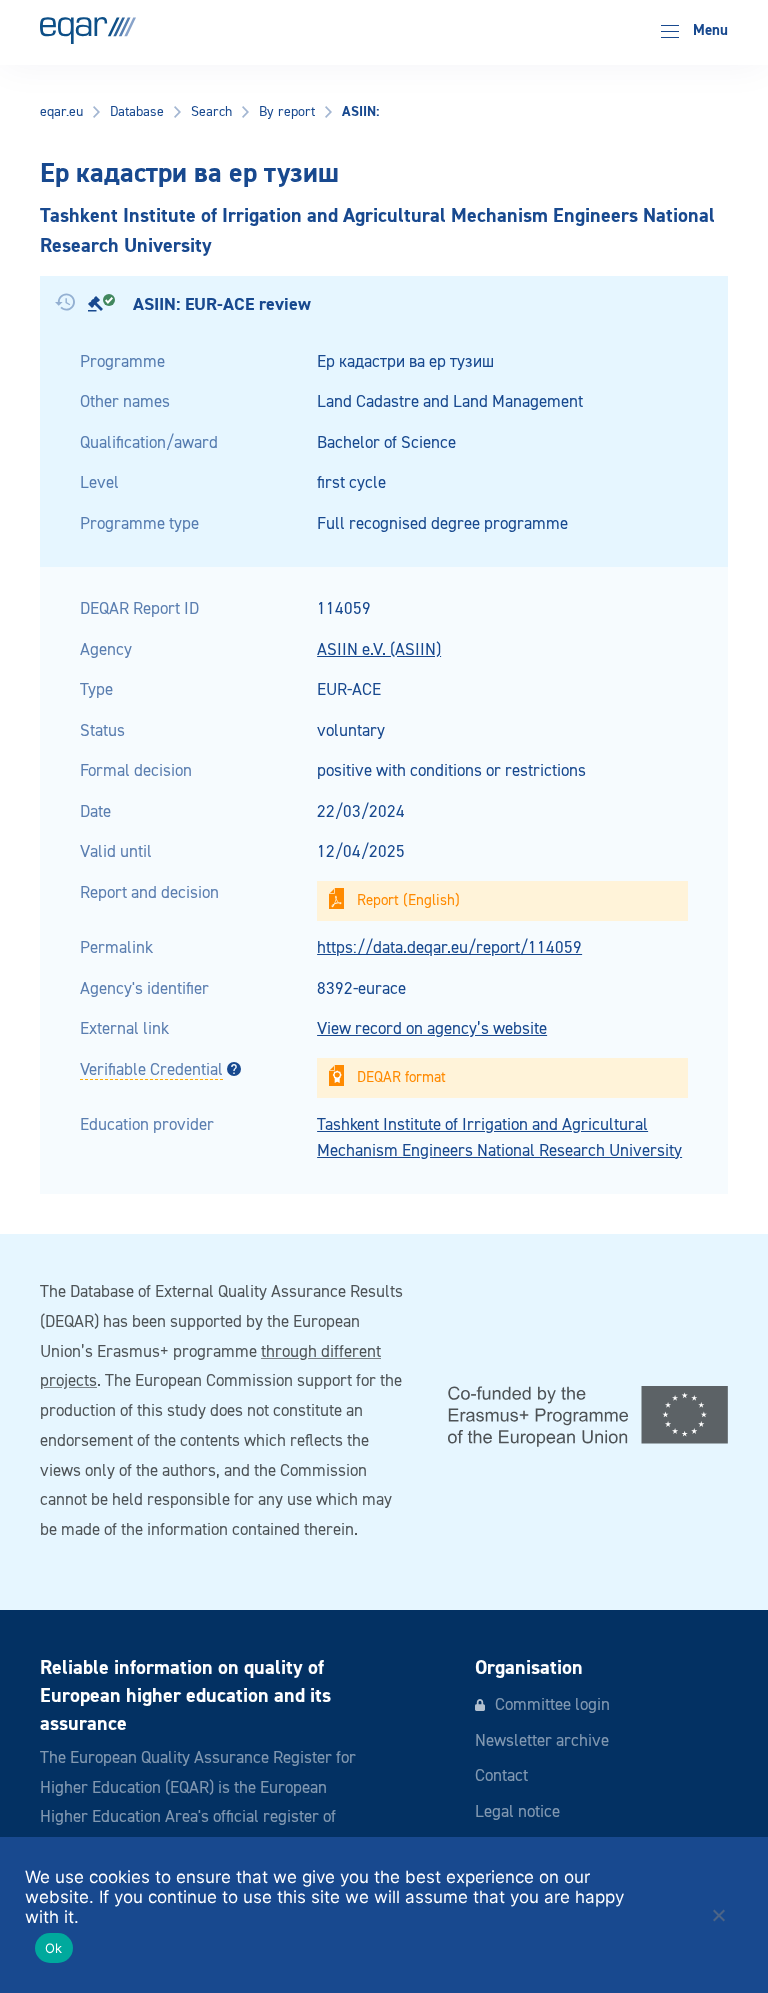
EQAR (88, 30)
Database (137, 112)
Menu (708, 30)
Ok (54, 1948)
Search (211, 112)
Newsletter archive (542, 1741)
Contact (501, 1776)
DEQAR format (401, 1077)
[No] (718, 1915)
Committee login (552, 1705)
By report (287, 112)
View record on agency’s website (432, 1029)
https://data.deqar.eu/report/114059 (449, 948)
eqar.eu (61, 112)
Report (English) (408, 900)
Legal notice (517, 1812)
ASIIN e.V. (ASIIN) (379, 650)
